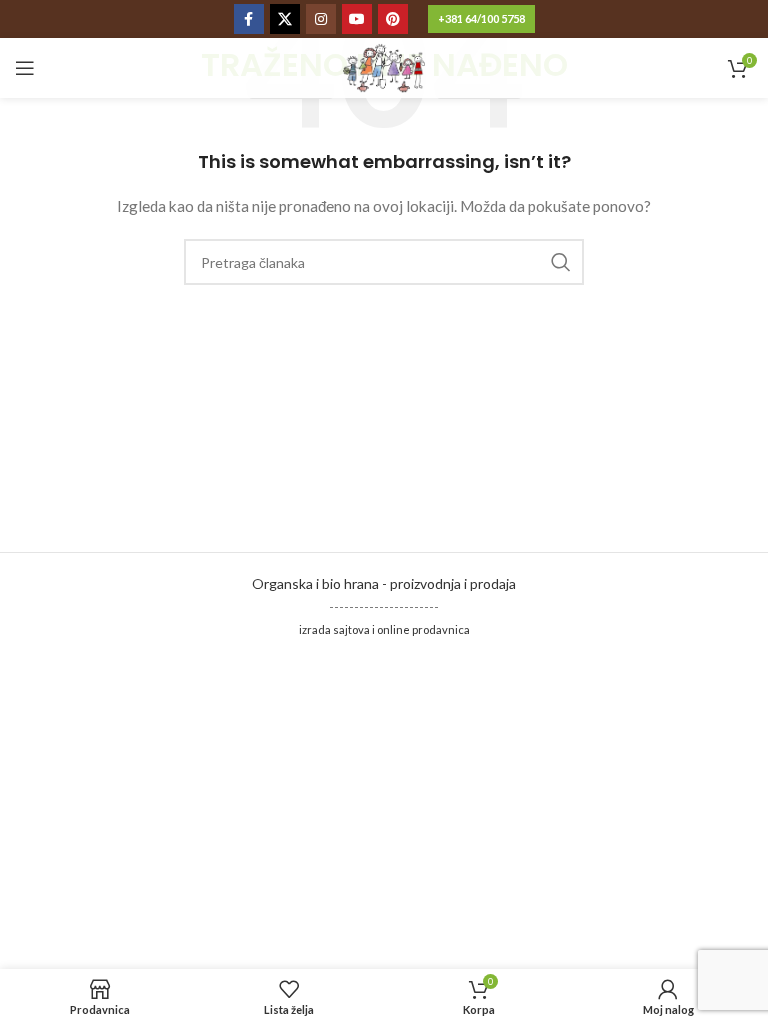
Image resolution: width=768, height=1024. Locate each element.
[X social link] (285, 19)
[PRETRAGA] (561, 262)
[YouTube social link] (357, 19)
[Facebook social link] (249, 19)
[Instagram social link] (321, 19)
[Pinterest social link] (393, 19)
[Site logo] (383, 66)
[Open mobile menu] (25, 68)
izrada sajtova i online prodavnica (384, 629)
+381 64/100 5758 (481, 18)
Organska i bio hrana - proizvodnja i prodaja (384, 583)
